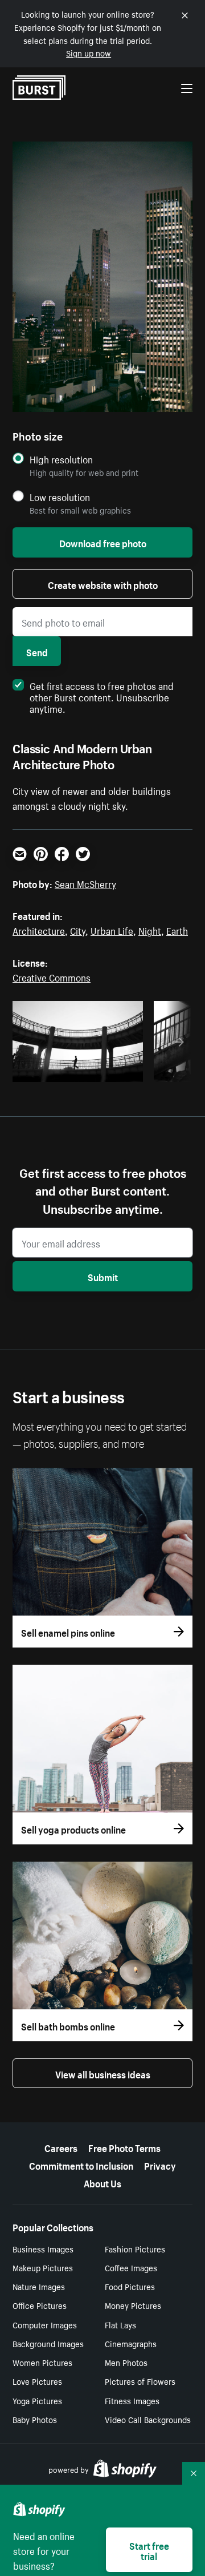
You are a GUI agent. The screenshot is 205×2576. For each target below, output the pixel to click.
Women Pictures (42, 2362)
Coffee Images (131, 2267)
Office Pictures (40, 2305)
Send (37, 651)
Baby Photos (35, 2419)
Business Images (43, 2248)
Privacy (160, 2165)
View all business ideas (103, 2073)
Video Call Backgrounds (148, 2419)
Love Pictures (37, 2381)
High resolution (61, 459)
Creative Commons (52, 976)
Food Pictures (130, 2286)
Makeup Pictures (43, 2267)
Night (150, 930)
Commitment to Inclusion (81, 2165)
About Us (102, 2182)
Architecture (39, 930)
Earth (177, 930)
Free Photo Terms (124, 2147)
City (78, 930)
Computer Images (45, 2324)
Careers (61, 2147)
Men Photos (126, 2362)
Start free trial (149, 2550)
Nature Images (39, 2286)
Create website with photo (103, 584)
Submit (103, 1276)
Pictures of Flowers (140, 2381)
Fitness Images (132, 2400)
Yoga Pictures (37, 2400)
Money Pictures (133, 2305)
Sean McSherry (85, 883)
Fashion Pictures (135, 2248)
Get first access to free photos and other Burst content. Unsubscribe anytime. (102, 696)
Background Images (48, 2343)
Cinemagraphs (131, 2343)
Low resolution (60, 497)
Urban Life (112, 930)
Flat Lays (120, 2324)
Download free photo (103, 542)
